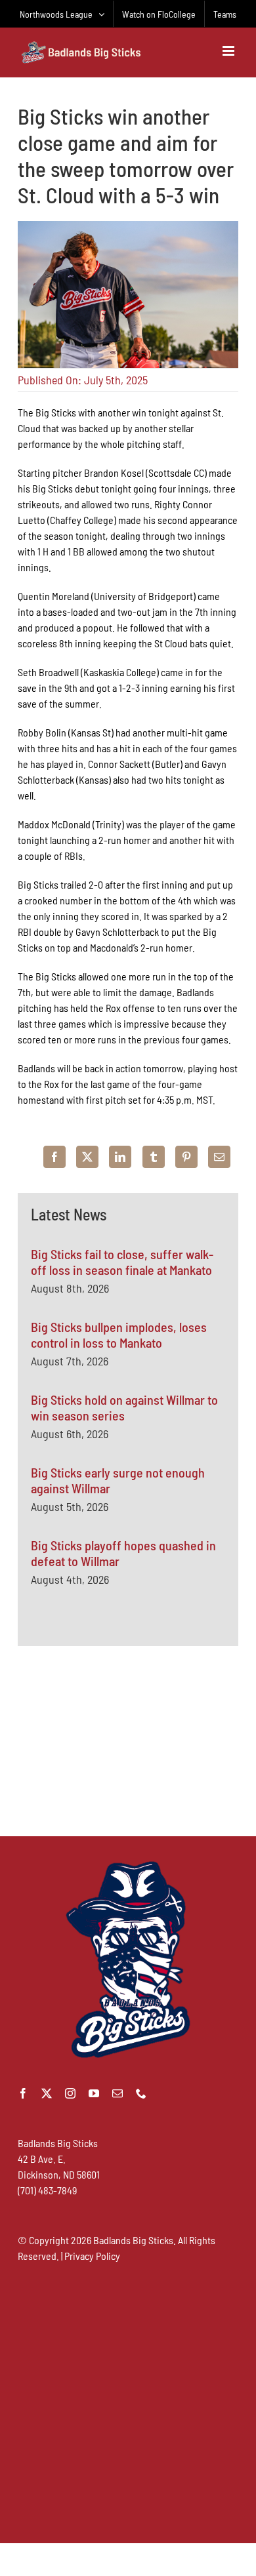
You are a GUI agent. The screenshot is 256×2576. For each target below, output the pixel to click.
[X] (87, 1157)
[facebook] (23, 2093)
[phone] (141, 2093)
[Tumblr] (154, 1157)
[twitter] (47, 2093)
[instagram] (70, 2093)
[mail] (117, 2093)
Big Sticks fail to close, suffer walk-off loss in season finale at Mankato (122, 1262)
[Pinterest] (186, 1157)
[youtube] (94, 2093)
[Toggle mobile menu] (229, 51)
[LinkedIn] (120, 1157)
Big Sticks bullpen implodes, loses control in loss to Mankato (119, 1335)
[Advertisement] (128, 1741)
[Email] (219, 1157)
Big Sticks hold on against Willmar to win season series (124, 1407)
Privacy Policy (92, 2256)
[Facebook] (54, 1157)
